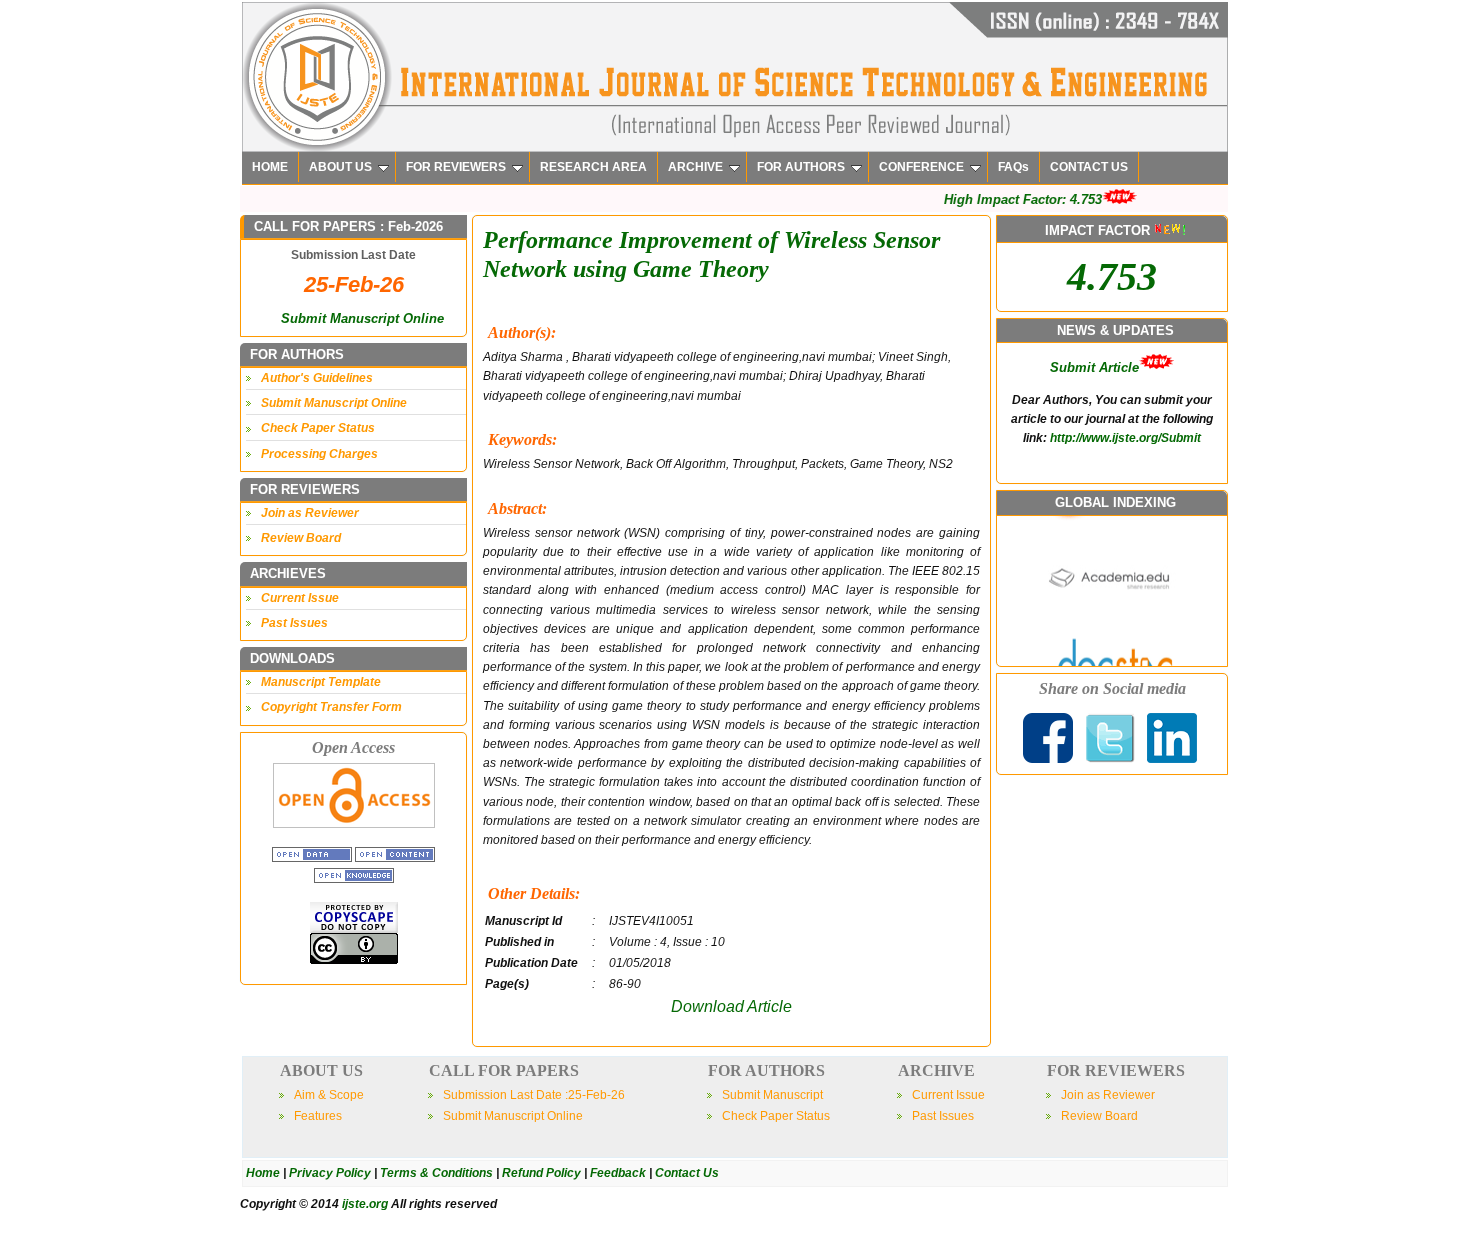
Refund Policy (541, 1173)
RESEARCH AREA (593, 167)
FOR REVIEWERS (456, 167)
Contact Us (687, 1173)
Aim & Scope (329, 1095)
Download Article (731, 1006)
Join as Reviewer (310, 513)
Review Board (301, 538)
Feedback (618, 1173)
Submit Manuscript (772, 1095)
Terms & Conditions (436, 1173)
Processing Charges (319, 454)
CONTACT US (1089, 167)
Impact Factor (1094, 458)
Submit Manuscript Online (362, 318)
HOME (270, 167)
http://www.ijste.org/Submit (1125, 389)
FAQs (1013, 167)
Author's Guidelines (317, 378)
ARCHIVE (695, 167)
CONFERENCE (921, 167)
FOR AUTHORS (801, 167)
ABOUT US (340, 167)
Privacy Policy (330, 1173)
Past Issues (294, 623)
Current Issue (300, 598)
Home (263, 1173)
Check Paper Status (318, 428)
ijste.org (365, 1204)
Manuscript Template (321, 682)
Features (318, 1116)
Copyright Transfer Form (331, 707)
